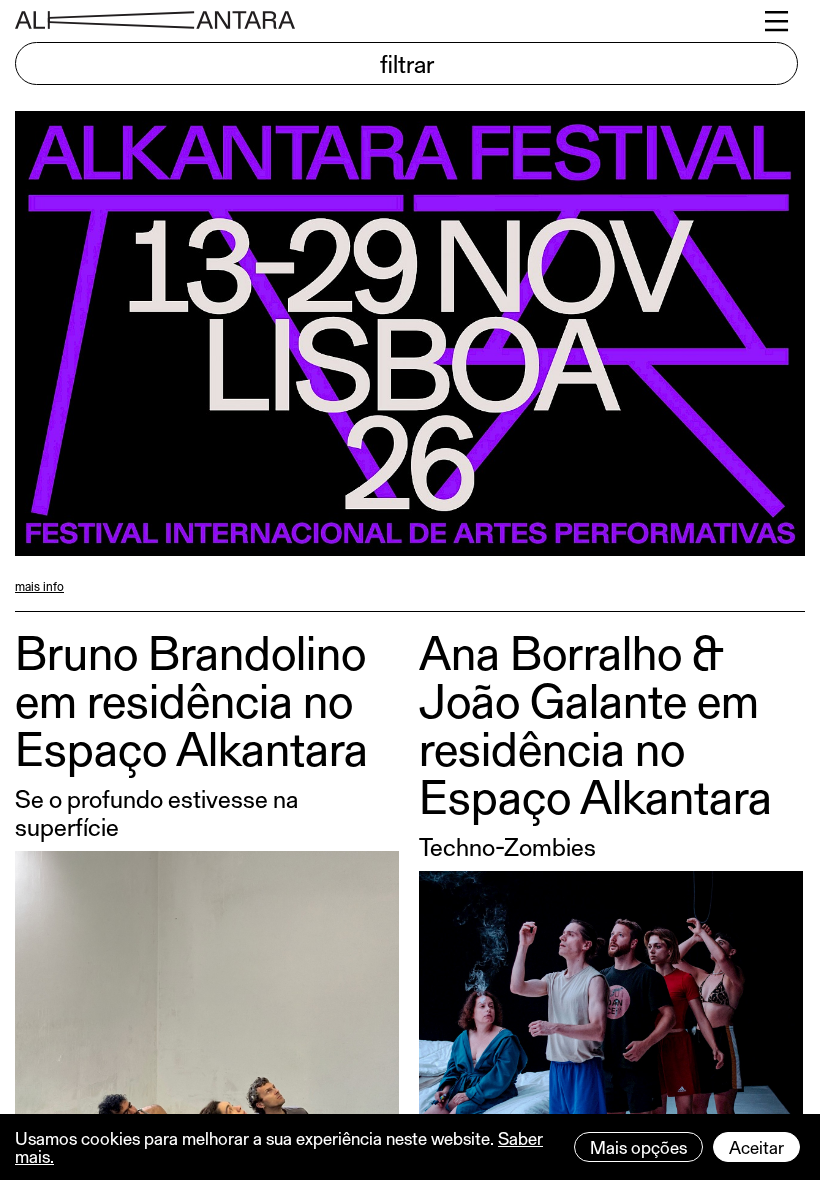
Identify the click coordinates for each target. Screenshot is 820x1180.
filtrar (407, 63)
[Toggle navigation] (777, 21)
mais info (39, 586)
